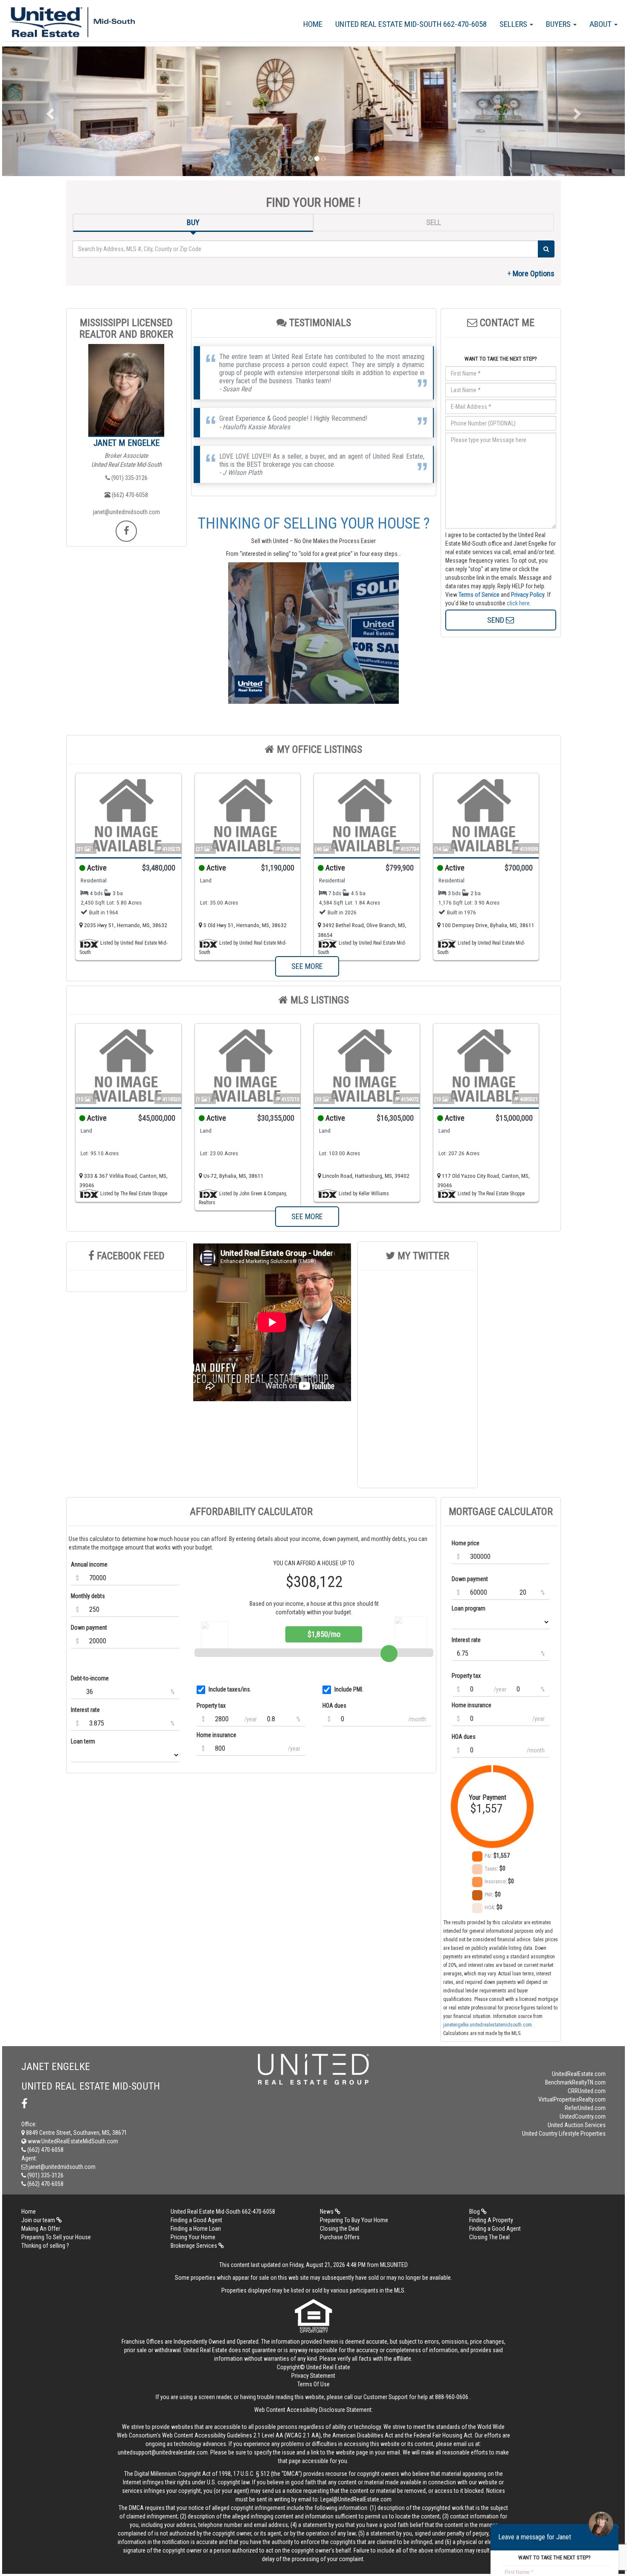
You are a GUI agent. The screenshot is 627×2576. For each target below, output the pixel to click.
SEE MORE (307, 966)
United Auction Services (577, 2125)
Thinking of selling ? (45, 2246)
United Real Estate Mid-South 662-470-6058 (411, 24)
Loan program (469, 1608)
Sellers (514, 24)
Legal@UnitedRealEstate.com (356, 2499)
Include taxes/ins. (230, 1689)
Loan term (83, 1741)
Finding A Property (491, 2220)
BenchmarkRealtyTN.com (575, 2082)
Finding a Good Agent (196, 2220)
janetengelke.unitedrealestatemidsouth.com (488, 2025)
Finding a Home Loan (196, 2229)
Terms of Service (479, 595)
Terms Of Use (313, 2384)
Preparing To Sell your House (56, 2237)
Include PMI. (349, 1689)
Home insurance (216, 1735)
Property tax (211, 1706)
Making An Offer (41, 2229)
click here (518, 603)
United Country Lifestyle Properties (564, 2134)
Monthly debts (88, 1596)
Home (313, 24)
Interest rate (85, 1710)
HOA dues (334, 1706)
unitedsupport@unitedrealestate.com (163, 2452)
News (327, 2212)
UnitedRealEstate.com (579, 2074)
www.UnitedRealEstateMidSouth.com (72, 2141)
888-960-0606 (452, 2397)
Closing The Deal (489, 2237)
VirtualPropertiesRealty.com (572, 2099)
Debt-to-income (90, 1678)
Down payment (89, 1628)
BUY (193, 222)
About (601, 24)
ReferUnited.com (585, 2108)
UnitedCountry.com (583, 2116)
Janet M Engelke (126, 443)
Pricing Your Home (193, 2237)
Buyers (559, 24)
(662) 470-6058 (129, 495)
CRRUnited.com (587, 2091)
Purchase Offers (340, 2237)
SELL (434, 222)
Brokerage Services (194, 2246)
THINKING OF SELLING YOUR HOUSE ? (314, 523)
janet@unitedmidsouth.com (126, 512)
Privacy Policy (528, 595)
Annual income (89, 1564)
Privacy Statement (313, 2376)
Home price (466, 1543)
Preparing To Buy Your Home (354, 2220)
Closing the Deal (340, 2229)
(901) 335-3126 (129, 478)
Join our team (39, 2220)
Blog (475, 2212)
